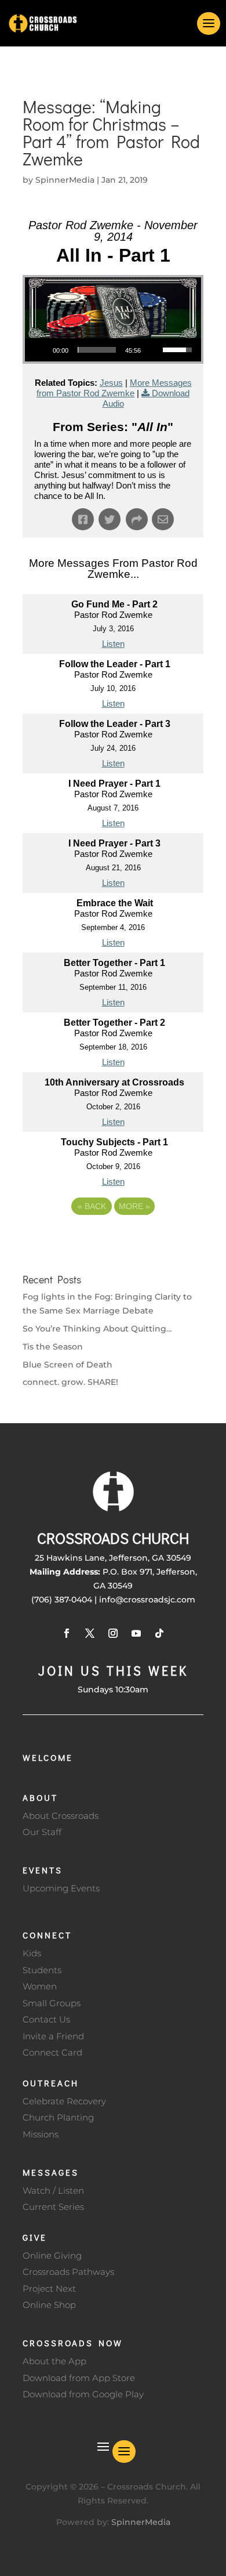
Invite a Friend (53, 2036)
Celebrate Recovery (64, 2101)
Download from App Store (79, 2378)
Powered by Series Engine (113, 1238)
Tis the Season (53, 1347)
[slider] (97, 350)
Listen (113, 644)
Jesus (111, 383)
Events (43, 1870)
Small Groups (52, 2003)
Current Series (53, 2207)
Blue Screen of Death (68, 1365)
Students (42, 1970)
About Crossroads (61, 1816)
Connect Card (52, 2052)
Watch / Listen (53, 2190)
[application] (113, 350)
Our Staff (42, 1832)
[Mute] (154, 350)
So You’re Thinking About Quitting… (97, 1329)
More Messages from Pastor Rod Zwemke (114, 388)
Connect (47, 1935)
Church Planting (58, 2117)
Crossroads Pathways (68, 2272)
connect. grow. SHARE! (70, 1382)
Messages (51, 2172)
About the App (54, 2361)
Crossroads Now (73, 2343)
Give (35, 2237)
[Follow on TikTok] (159, 1633)
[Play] (40, 350)
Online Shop (49, 2305)
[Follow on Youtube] (136, 1633)
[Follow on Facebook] (67, 1633)
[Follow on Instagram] (113, 1633)
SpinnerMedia (65, 180)
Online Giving (52, 2255)
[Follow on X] (90, 1633)
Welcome (48, 1757)
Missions (41, 2134)
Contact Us (46, 2019)
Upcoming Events (61, 1888)
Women (40, 1986)
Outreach (51, 2083)
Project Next (49, 2289)
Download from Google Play (83, 2394)
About (40, 1797)
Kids (32, 1953)
